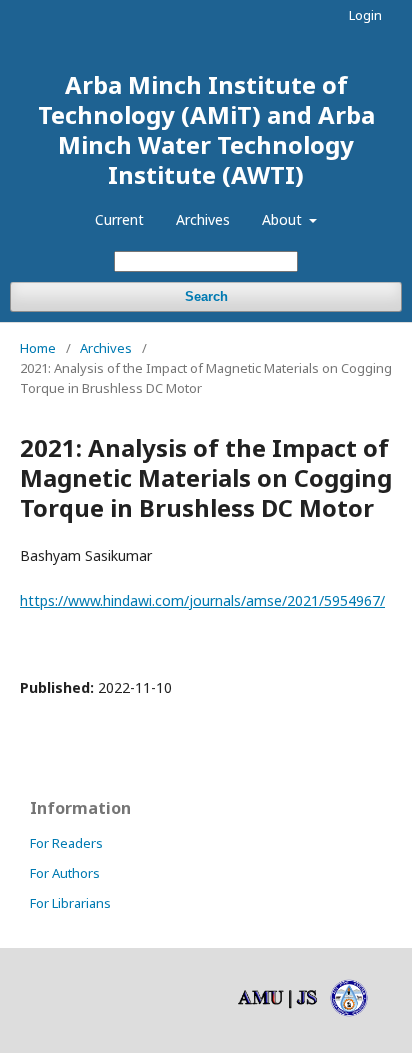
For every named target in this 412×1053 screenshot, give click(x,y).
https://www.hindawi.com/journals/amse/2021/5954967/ (202, 600)
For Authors (65, 873)
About (284, 219)
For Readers (66, 843)
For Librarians (70, 903)
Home (38, 348)
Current (119, 219)
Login (365, 15)
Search (206, 296)
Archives (203, 219)
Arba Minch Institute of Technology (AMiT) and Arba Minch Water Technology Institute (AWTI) (206, 129)
